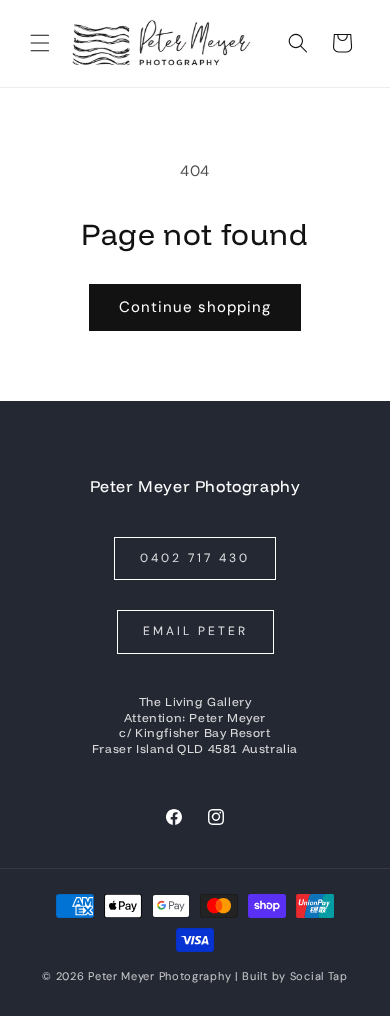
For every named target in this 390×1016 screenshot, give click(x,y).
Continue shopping (195, 307)
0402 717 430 (195, 558)
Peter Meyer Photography (159, 976)
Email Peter (195, 631)
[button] (40, 43)
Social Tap (319, 976)
